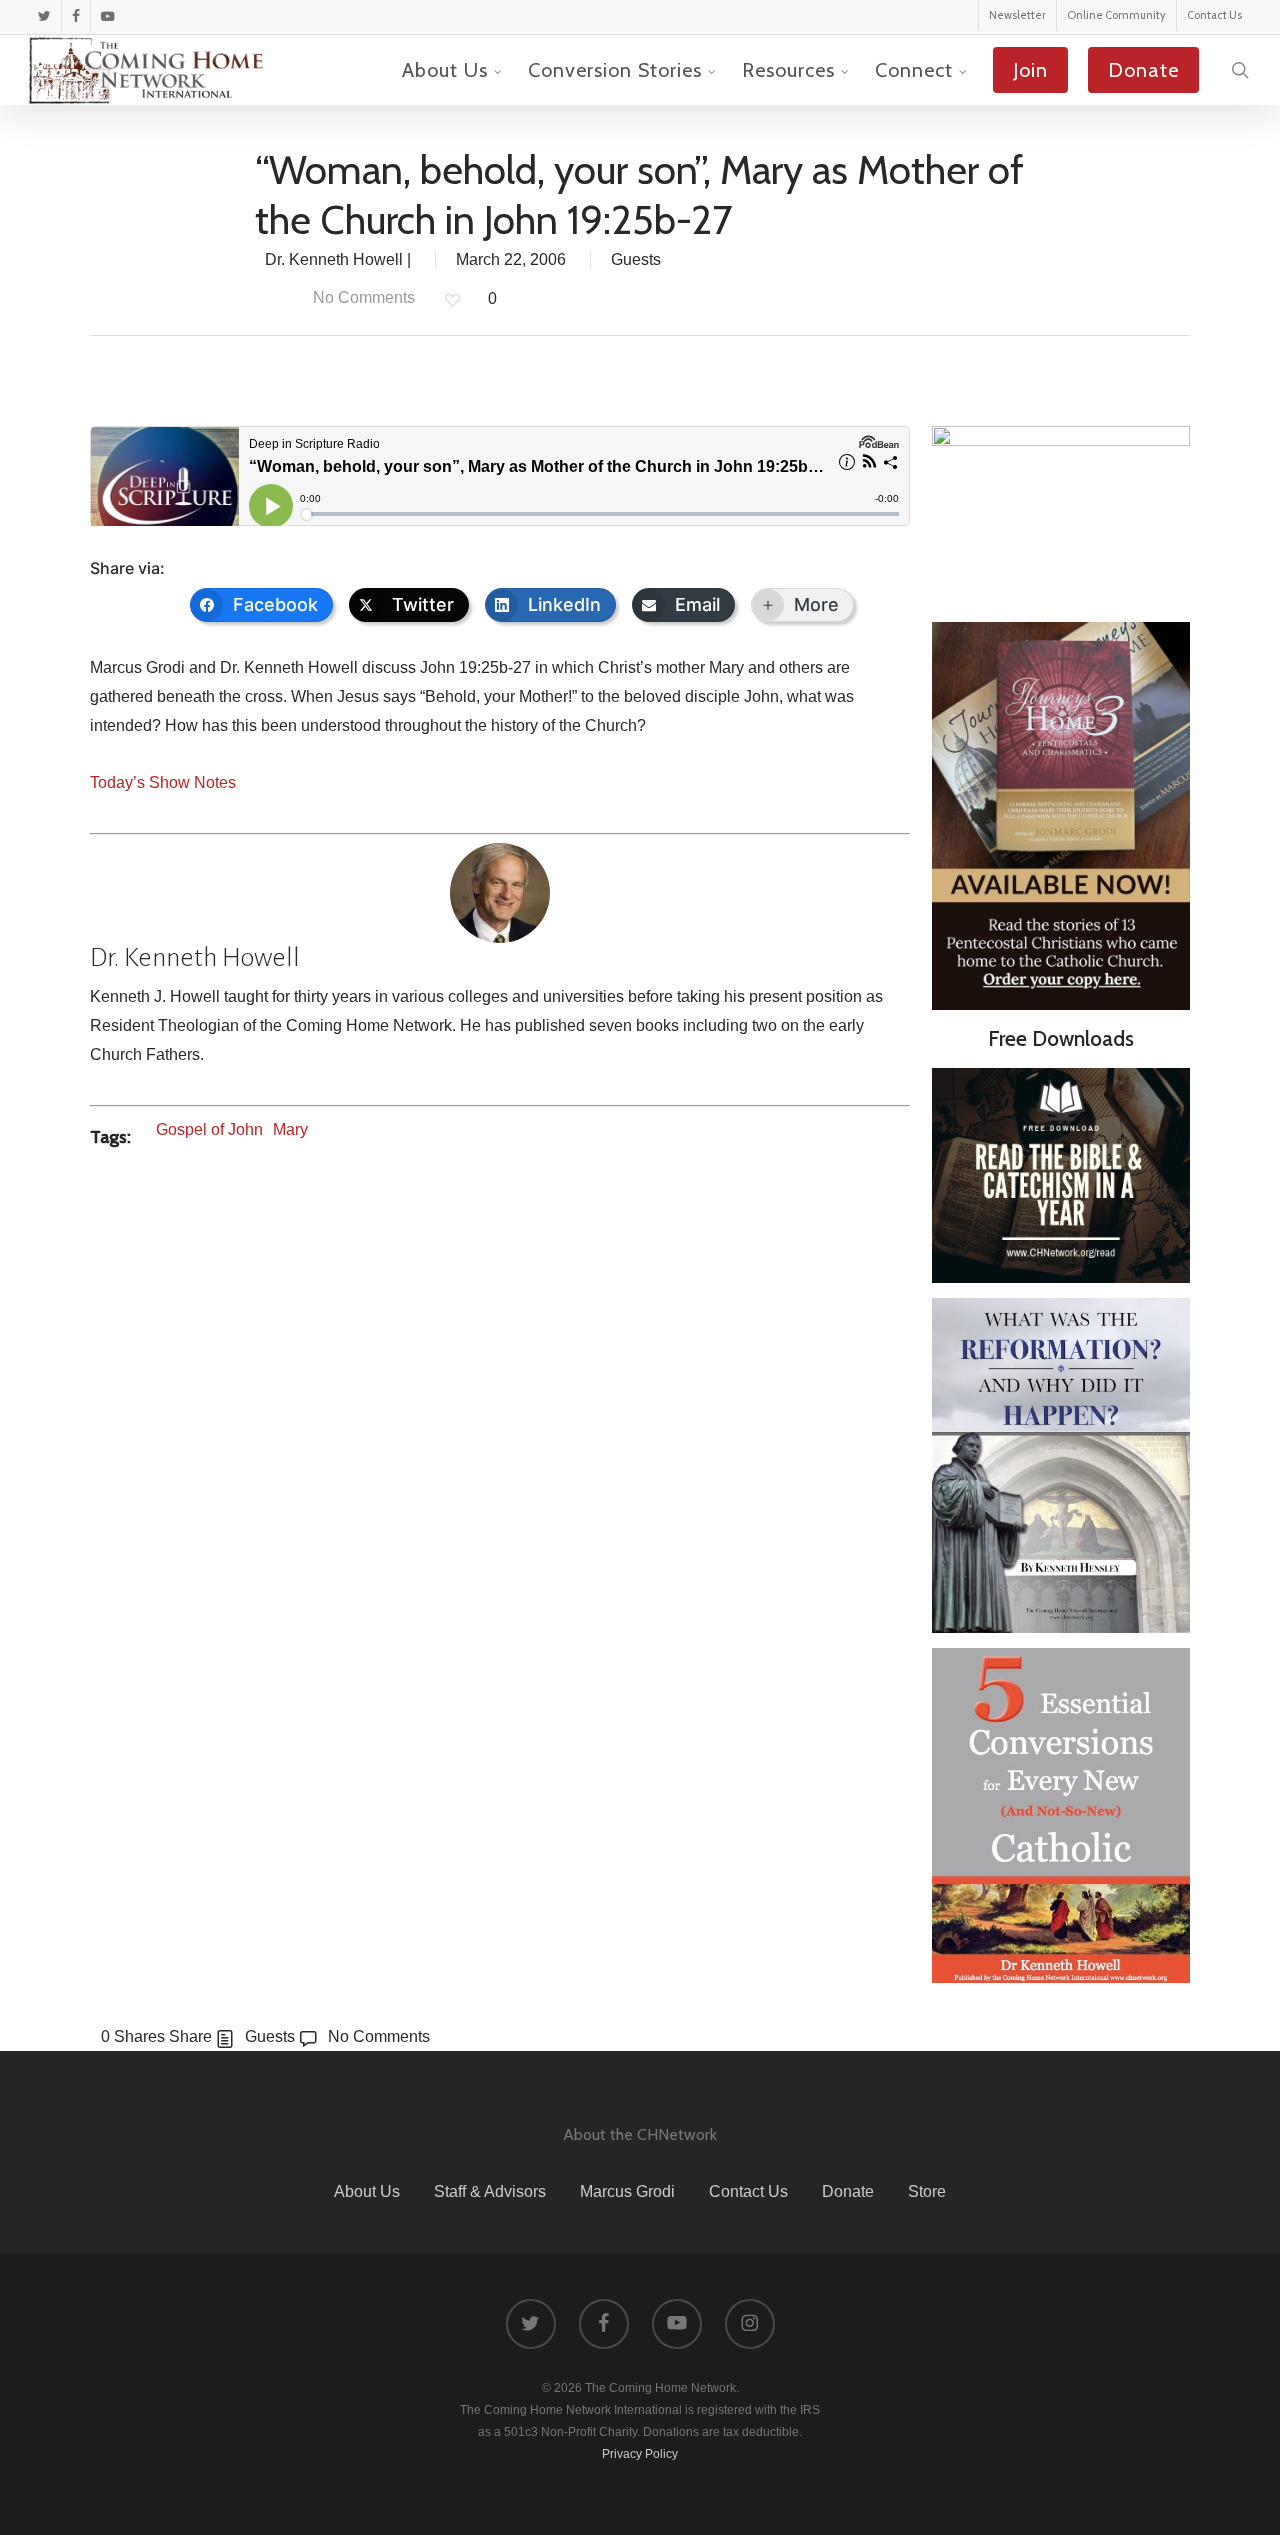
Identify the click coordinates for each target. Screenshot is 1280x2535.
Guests (636, 259)
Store (927, 2191)
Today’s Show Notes (163, 782)
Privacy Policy (640, 2454)
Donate (848, 2191)
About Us (367, 2191)
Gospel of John (209, 1129)
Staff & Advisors (490, 2191)
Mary (290, 1129)
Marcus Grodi (627, 2191)
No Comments (362, 297)
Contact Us (748, 2191)
